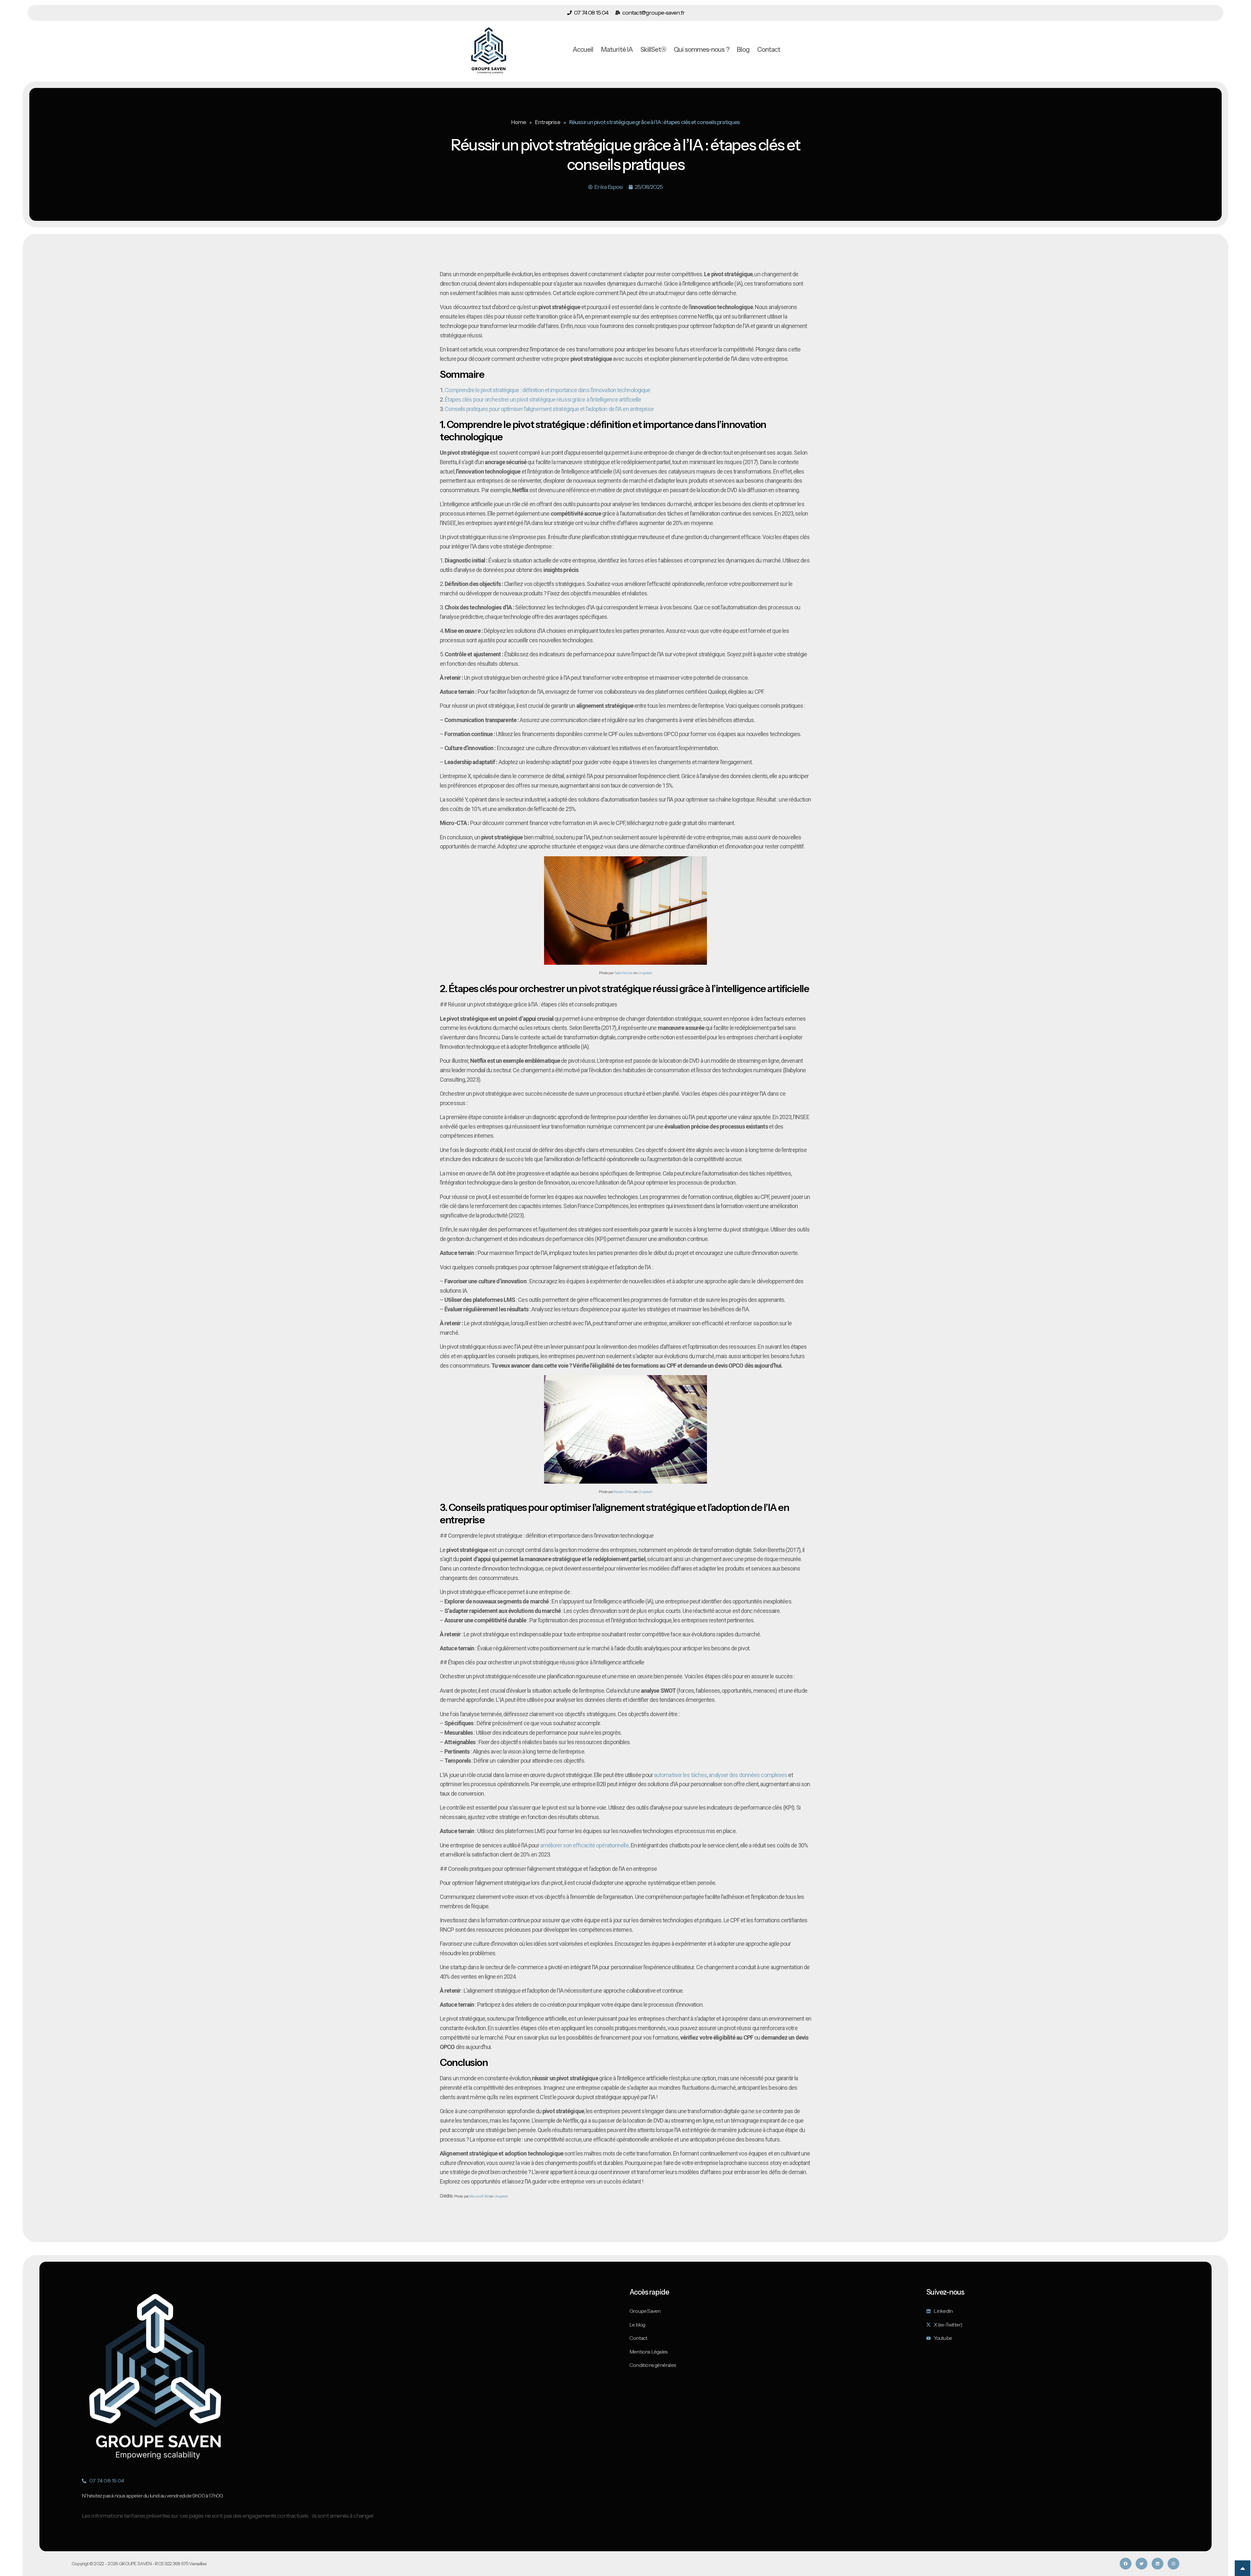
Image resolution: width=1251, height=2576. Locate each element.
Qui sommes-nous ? (702, 50)
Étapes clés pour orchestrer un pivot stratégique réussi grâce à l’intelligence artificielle (543, 399)
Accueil (583, 50)
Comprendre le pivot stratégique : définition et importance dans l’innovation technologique (547, 390)
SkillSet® (653, 50)
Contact (769, 50)
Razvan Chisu (623, 1492)
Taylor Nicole (623, 973)
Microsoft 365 (479, 2196)
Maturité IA (617, 50)
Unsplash (645, 973)
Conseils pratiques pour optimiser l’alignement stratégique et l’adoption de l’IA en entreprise (549, 409)
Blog (743, 50)
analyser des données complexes (748, 1775)
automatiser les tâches (680, 1775)
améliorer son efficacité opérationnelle (584, 1845)
